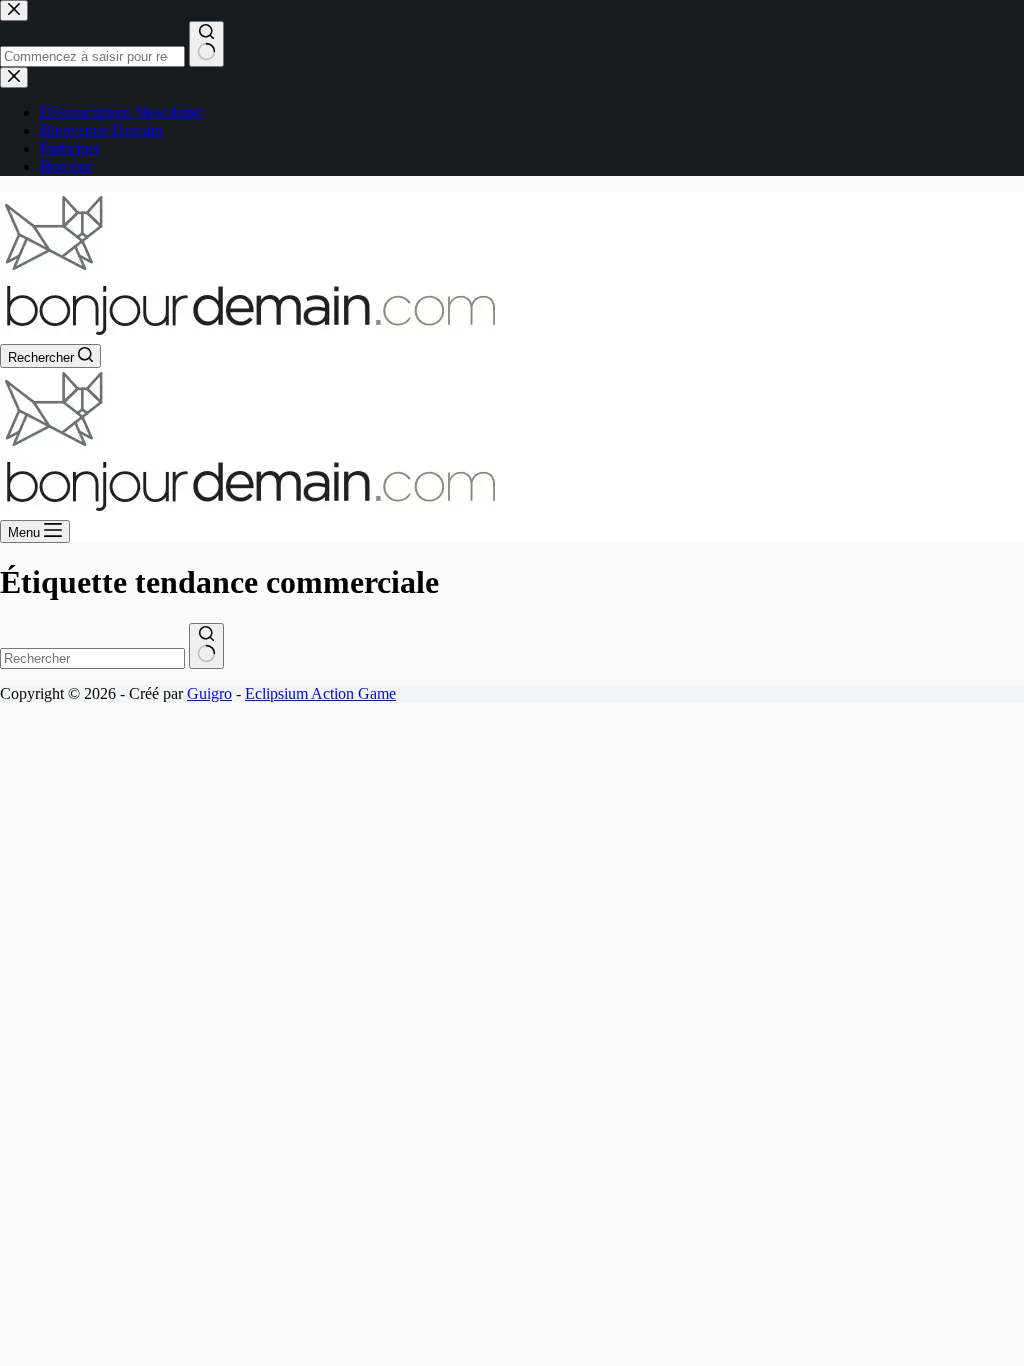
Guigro (209, 693)
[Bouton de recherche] (206, 646)
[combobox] (92, 658)
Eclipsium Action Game (320, 693)
